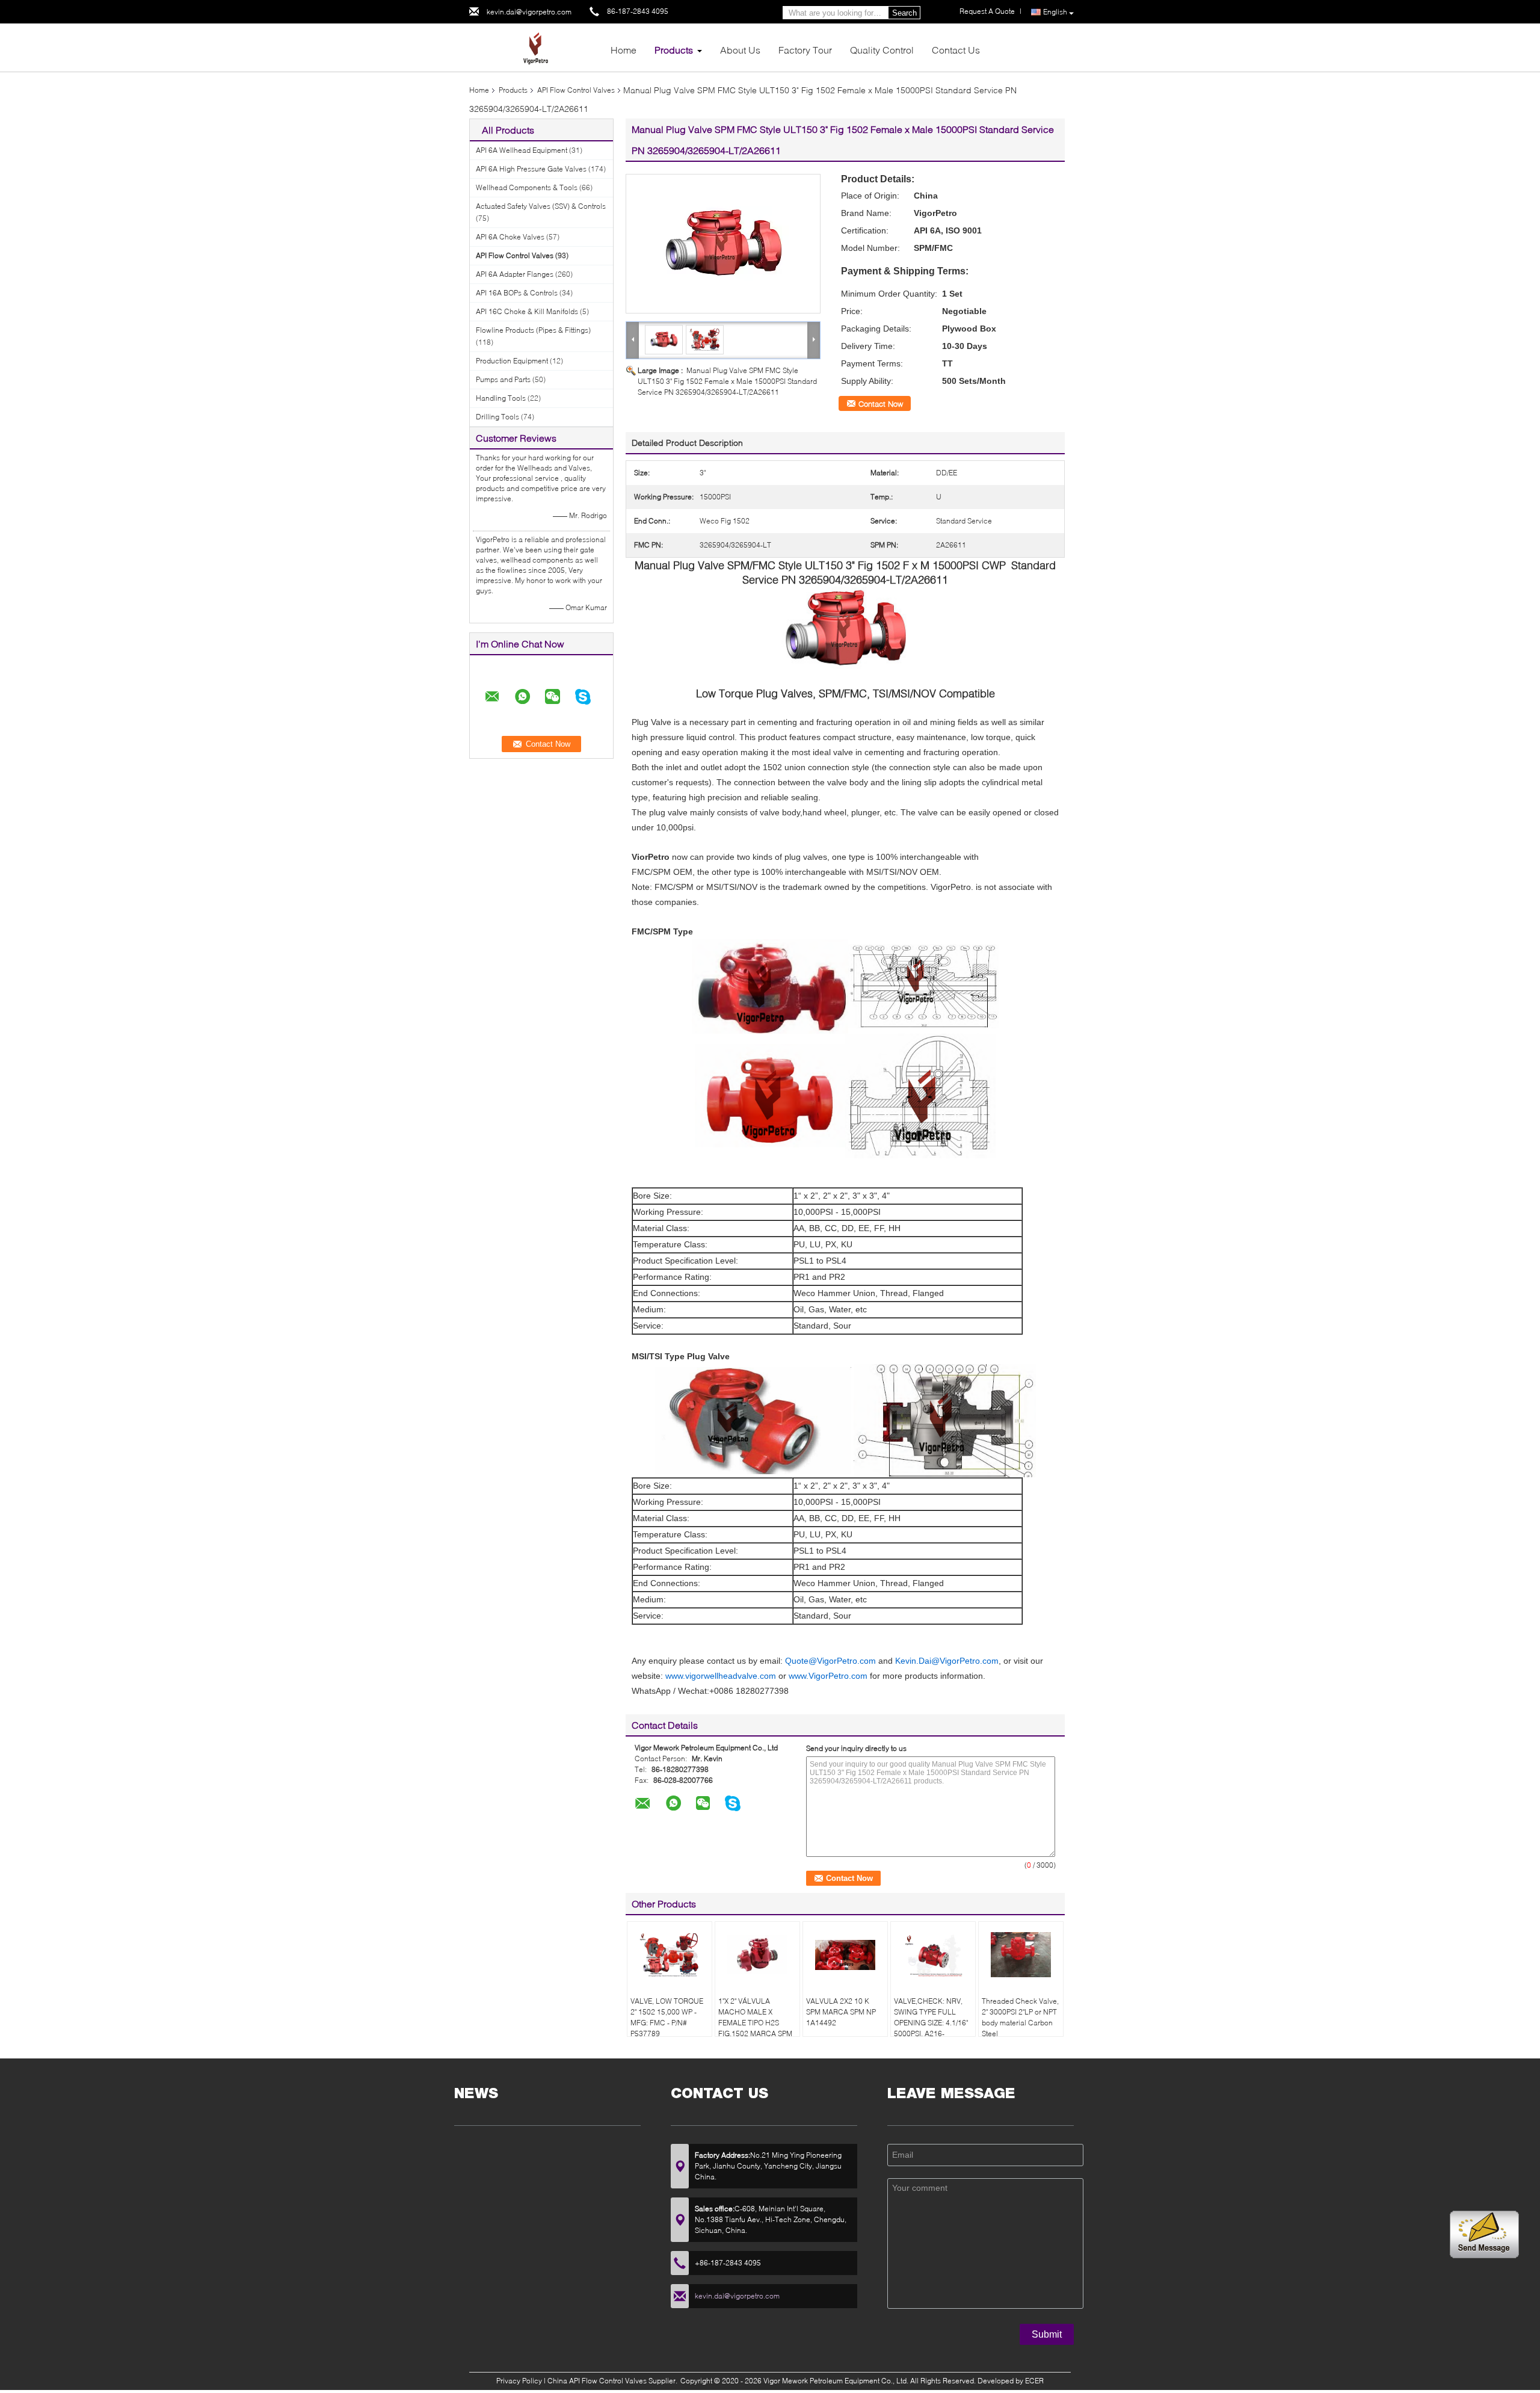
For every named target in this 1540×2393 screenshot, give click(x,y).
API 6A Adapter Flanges (515, 274)
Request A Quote (987, 11)
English (1055, 12)
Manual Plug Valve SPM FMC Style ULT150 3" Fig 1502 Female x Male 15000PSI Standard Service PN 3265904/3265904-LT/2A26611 (727, 381)
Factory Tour (805, 50)
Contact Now (881, 404)
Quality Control (882, 50)
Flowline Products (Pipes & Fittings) (533, 330)
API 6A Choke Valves (510, 237)
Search (904, 13)
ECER (1034, 2381)
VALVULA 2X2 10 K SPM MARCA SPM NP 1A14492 (841, 2012)
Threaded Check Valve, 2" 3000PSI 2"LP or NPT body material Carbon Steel (1020, 2017)
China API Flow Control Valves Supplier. (613, 2381)
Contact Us (956, 50)
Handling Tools (501, 398)
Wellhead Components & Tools (527, 187)
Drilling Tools (497, 417)
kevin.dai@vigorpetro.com (529, 12)
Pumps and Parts (503, 379)
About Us (740, 50)
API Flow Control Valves (576, 90)
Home (624, 50)
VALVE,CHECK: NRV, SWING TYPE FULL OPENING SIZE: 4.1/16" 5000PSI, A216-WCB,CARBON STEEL (931, 2023)
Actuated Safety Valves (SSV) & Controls (541, 206)
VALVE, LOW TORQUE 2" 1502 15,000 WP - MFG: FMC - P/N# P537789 (667, 2017)
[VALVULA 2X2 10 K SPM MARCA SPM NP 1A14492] (845, 1955)
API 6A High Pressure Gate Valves (531, 169)
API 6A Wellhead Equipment (522, 150)
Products (674, 50)
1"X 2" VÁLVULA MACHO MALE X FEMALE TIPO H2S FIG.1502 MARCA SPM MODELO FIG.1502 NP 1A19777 (755, 2028)
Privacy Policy (519, 2381)
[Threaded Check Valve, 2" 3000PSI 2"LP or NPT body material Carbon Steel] (1021, 1955)
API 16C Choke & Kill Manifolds (527, 311)
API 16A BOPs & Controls (517, 293)
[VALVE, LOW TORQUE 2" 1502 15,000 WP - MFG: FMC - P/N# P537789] (670, 1955)
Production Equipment (512, 361)
